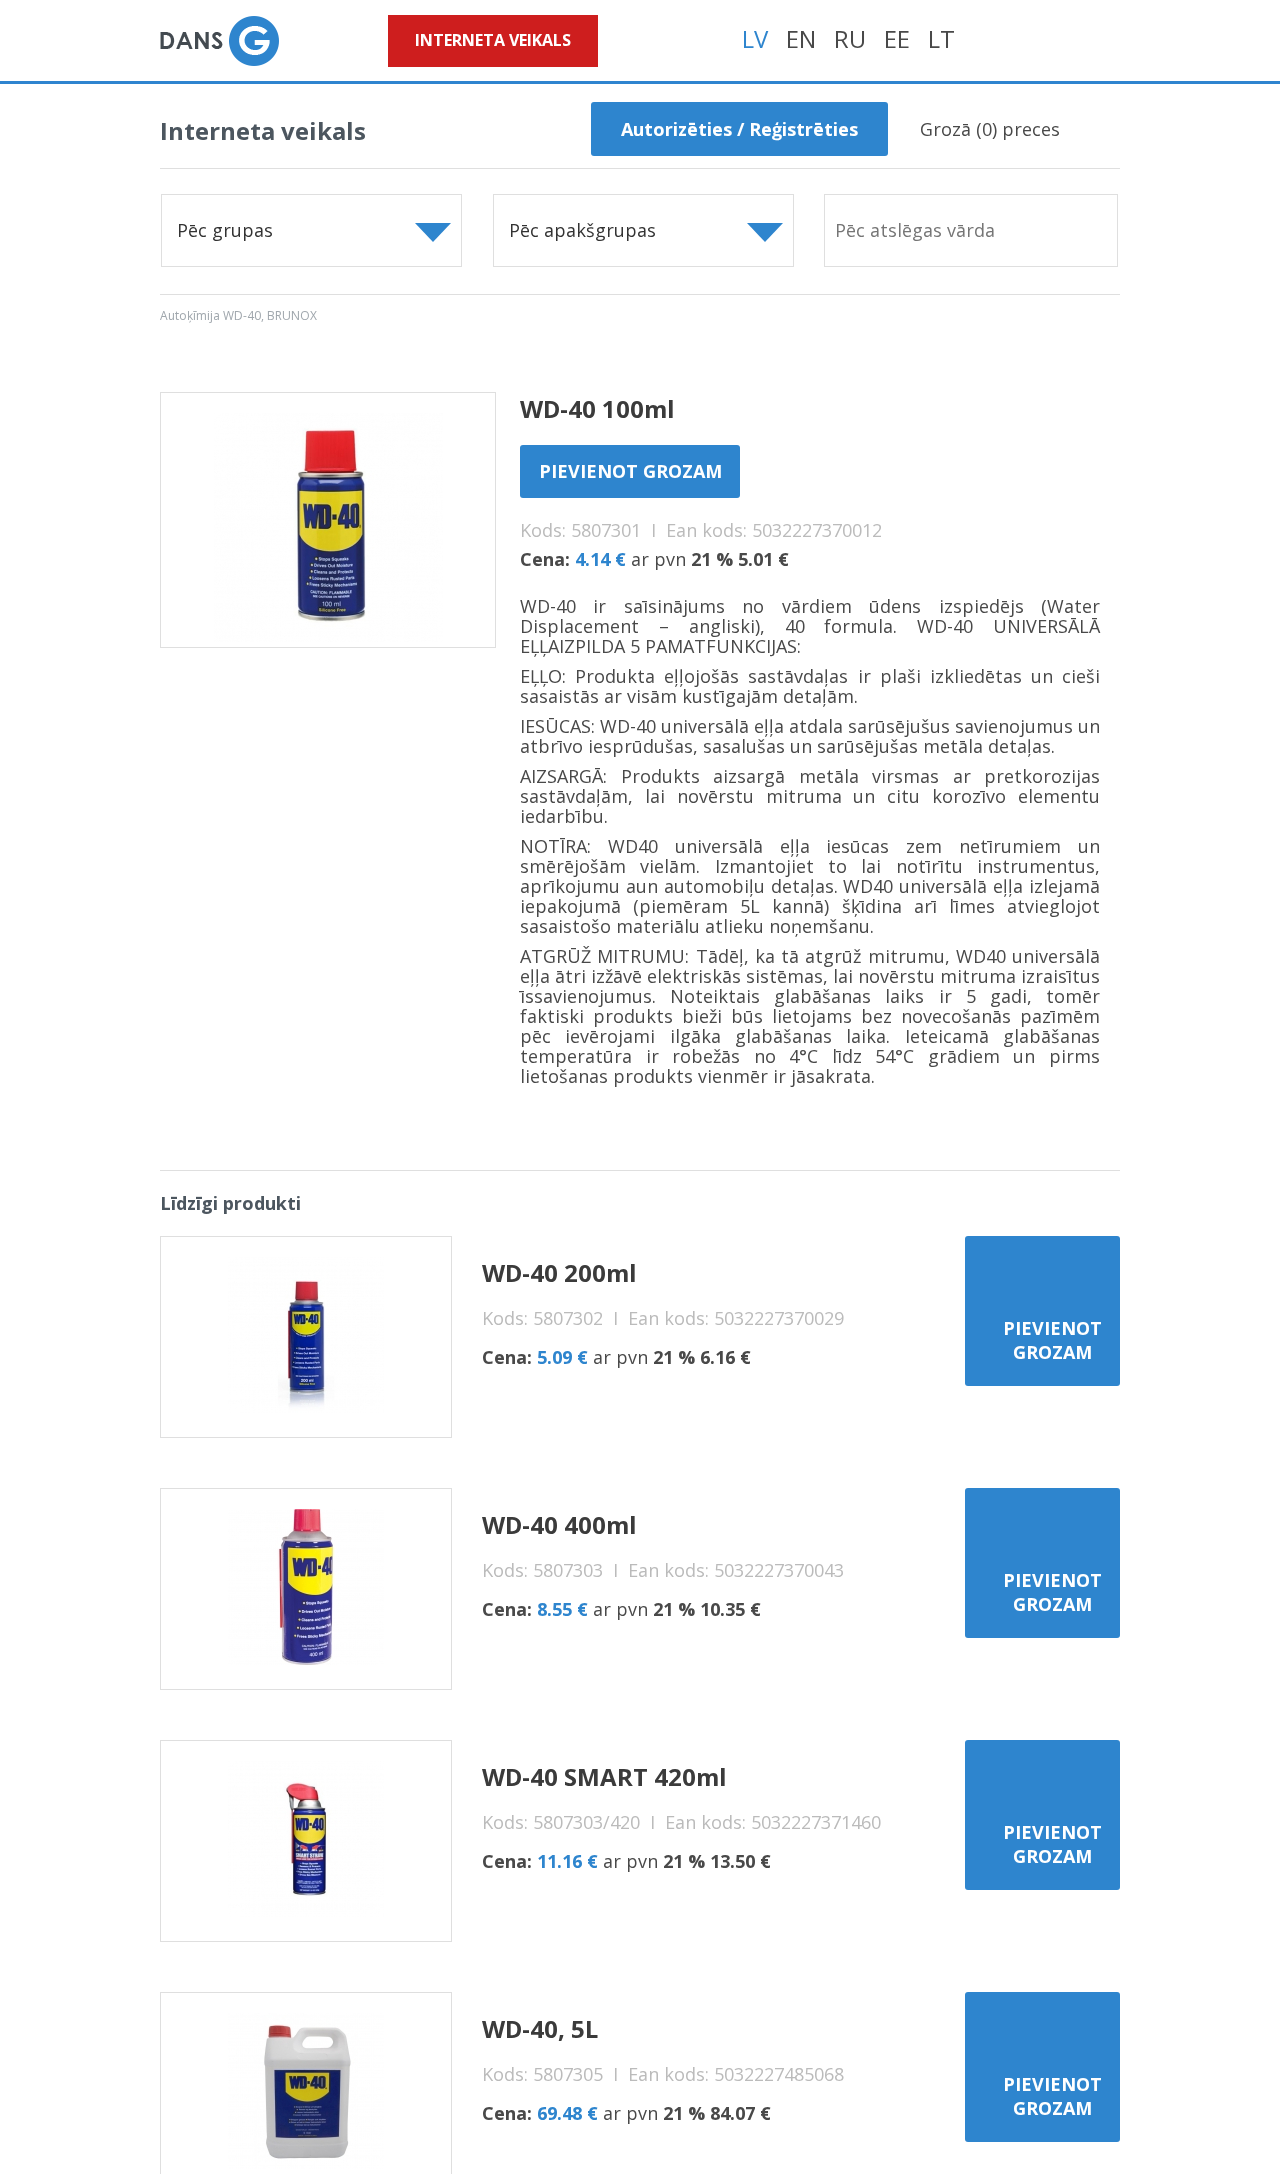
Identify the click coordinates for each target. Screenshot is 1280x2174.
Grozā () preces (990, 129)
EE (897, 38)
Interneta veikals (493, 40)
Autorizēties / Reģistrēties (739, 129)
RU (850, 38)
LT (941, 38)
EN (801, 38)
